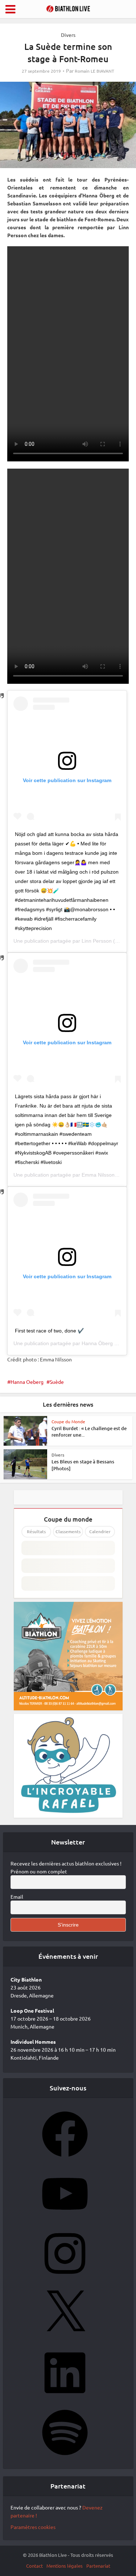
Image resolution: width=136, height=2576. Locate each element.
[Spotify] (65, 2457)
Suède (57, 1382)
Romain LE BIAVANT (94, 71)
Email (17, 1897)
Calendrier (100, 1532)
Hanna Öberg (97, 1343)
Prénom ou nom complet (39, 1871)
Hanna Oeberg (27, 1382)
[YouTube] (65, 2219)
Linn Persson (97, 941)
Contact (34, 2566)
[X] (65, 2338)
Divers (68, 35)
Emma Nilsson (98, 1175)
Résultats (36, 1532)
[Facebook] (65, 2159)
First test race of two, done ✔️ (49, 1331)
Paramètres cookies (33, 2527)
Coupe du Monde (68, 1421)
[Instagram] (65, 2278)
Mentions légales (65, 2566)
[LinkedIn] (65, 2398)
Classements (68, 1532)
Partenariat (98, 2566)
